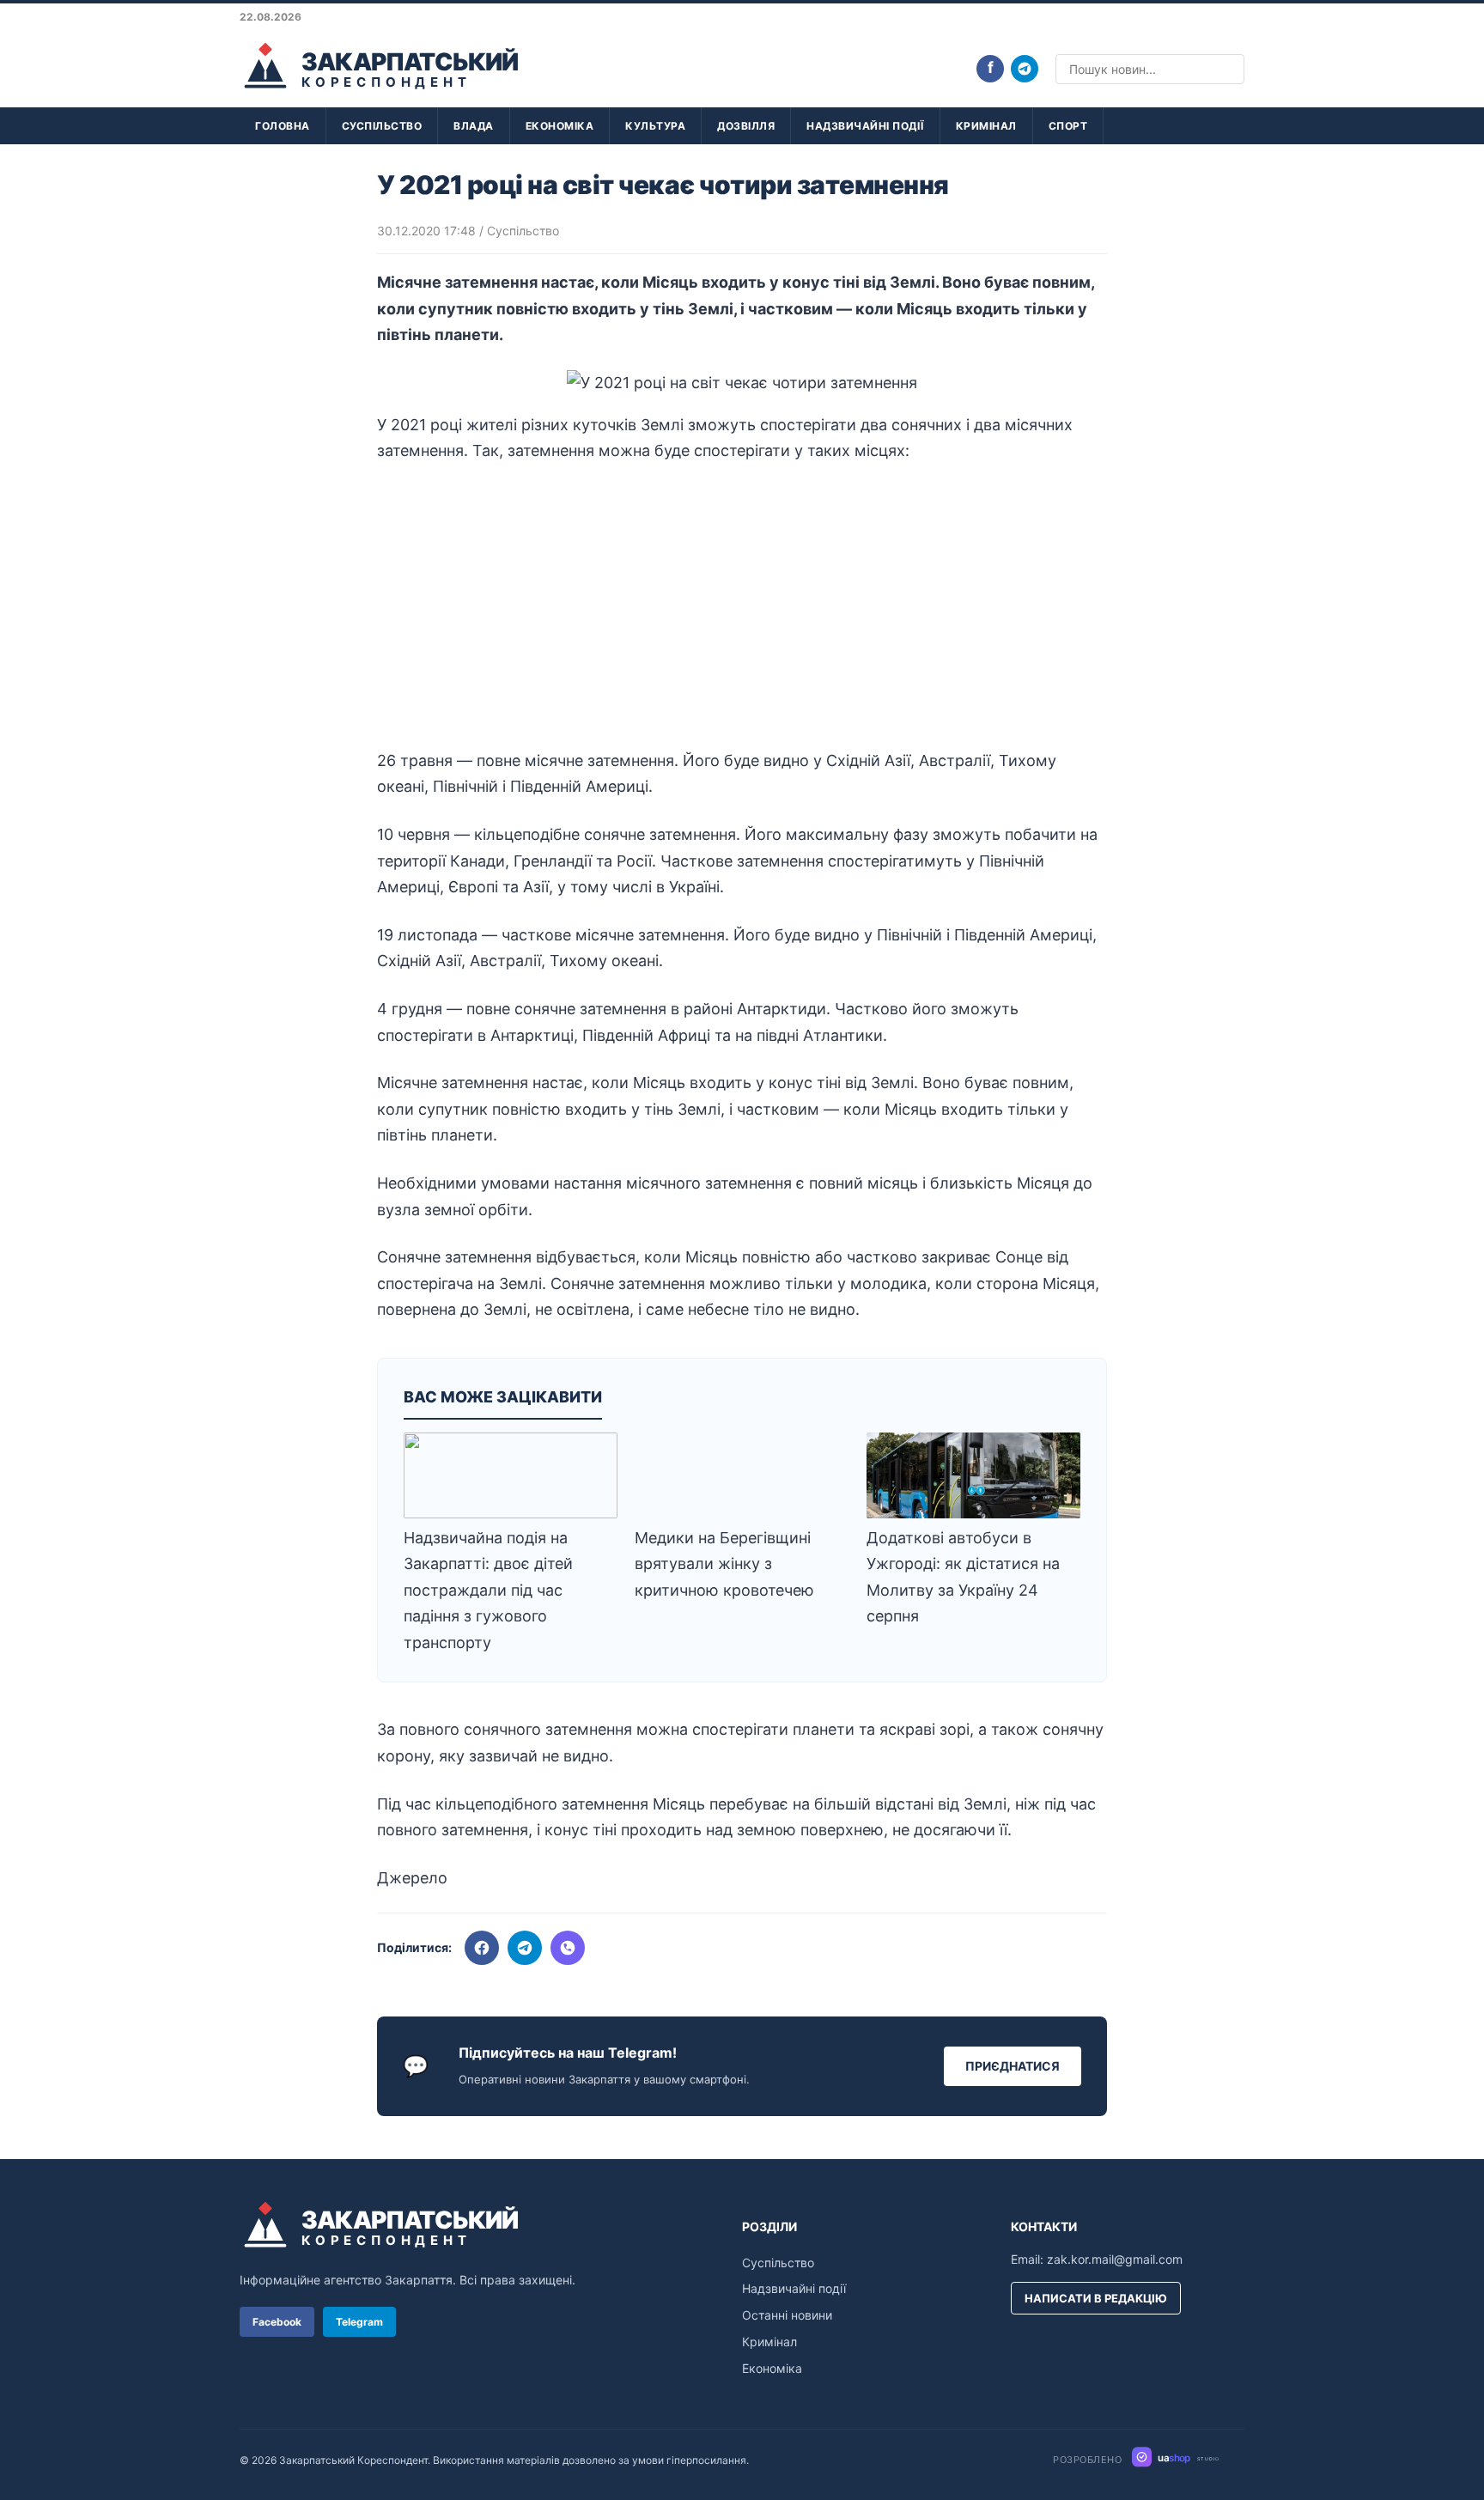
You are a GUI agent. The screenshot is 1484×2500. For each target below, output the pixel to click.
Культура (655, 126)
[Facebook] (482, 1948)
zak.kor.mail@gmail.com (1115, 2259)
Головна (283, 126)
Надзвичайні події (865, 126)
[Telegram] (1025, 69)
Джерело (412, 1878)
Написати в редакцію (1096, 2298)
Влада (474, 126)
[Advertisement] (742, 606)
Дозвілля (746, 126)
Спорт (1068, 126)
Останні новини (787, 2315)
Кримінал (986, 126)
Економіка (560, 126)
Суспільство (382, 126)
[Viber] (568, 1948)
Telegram (359, 2322)
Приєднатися (1013, 2066)
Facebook (277, 2322)
